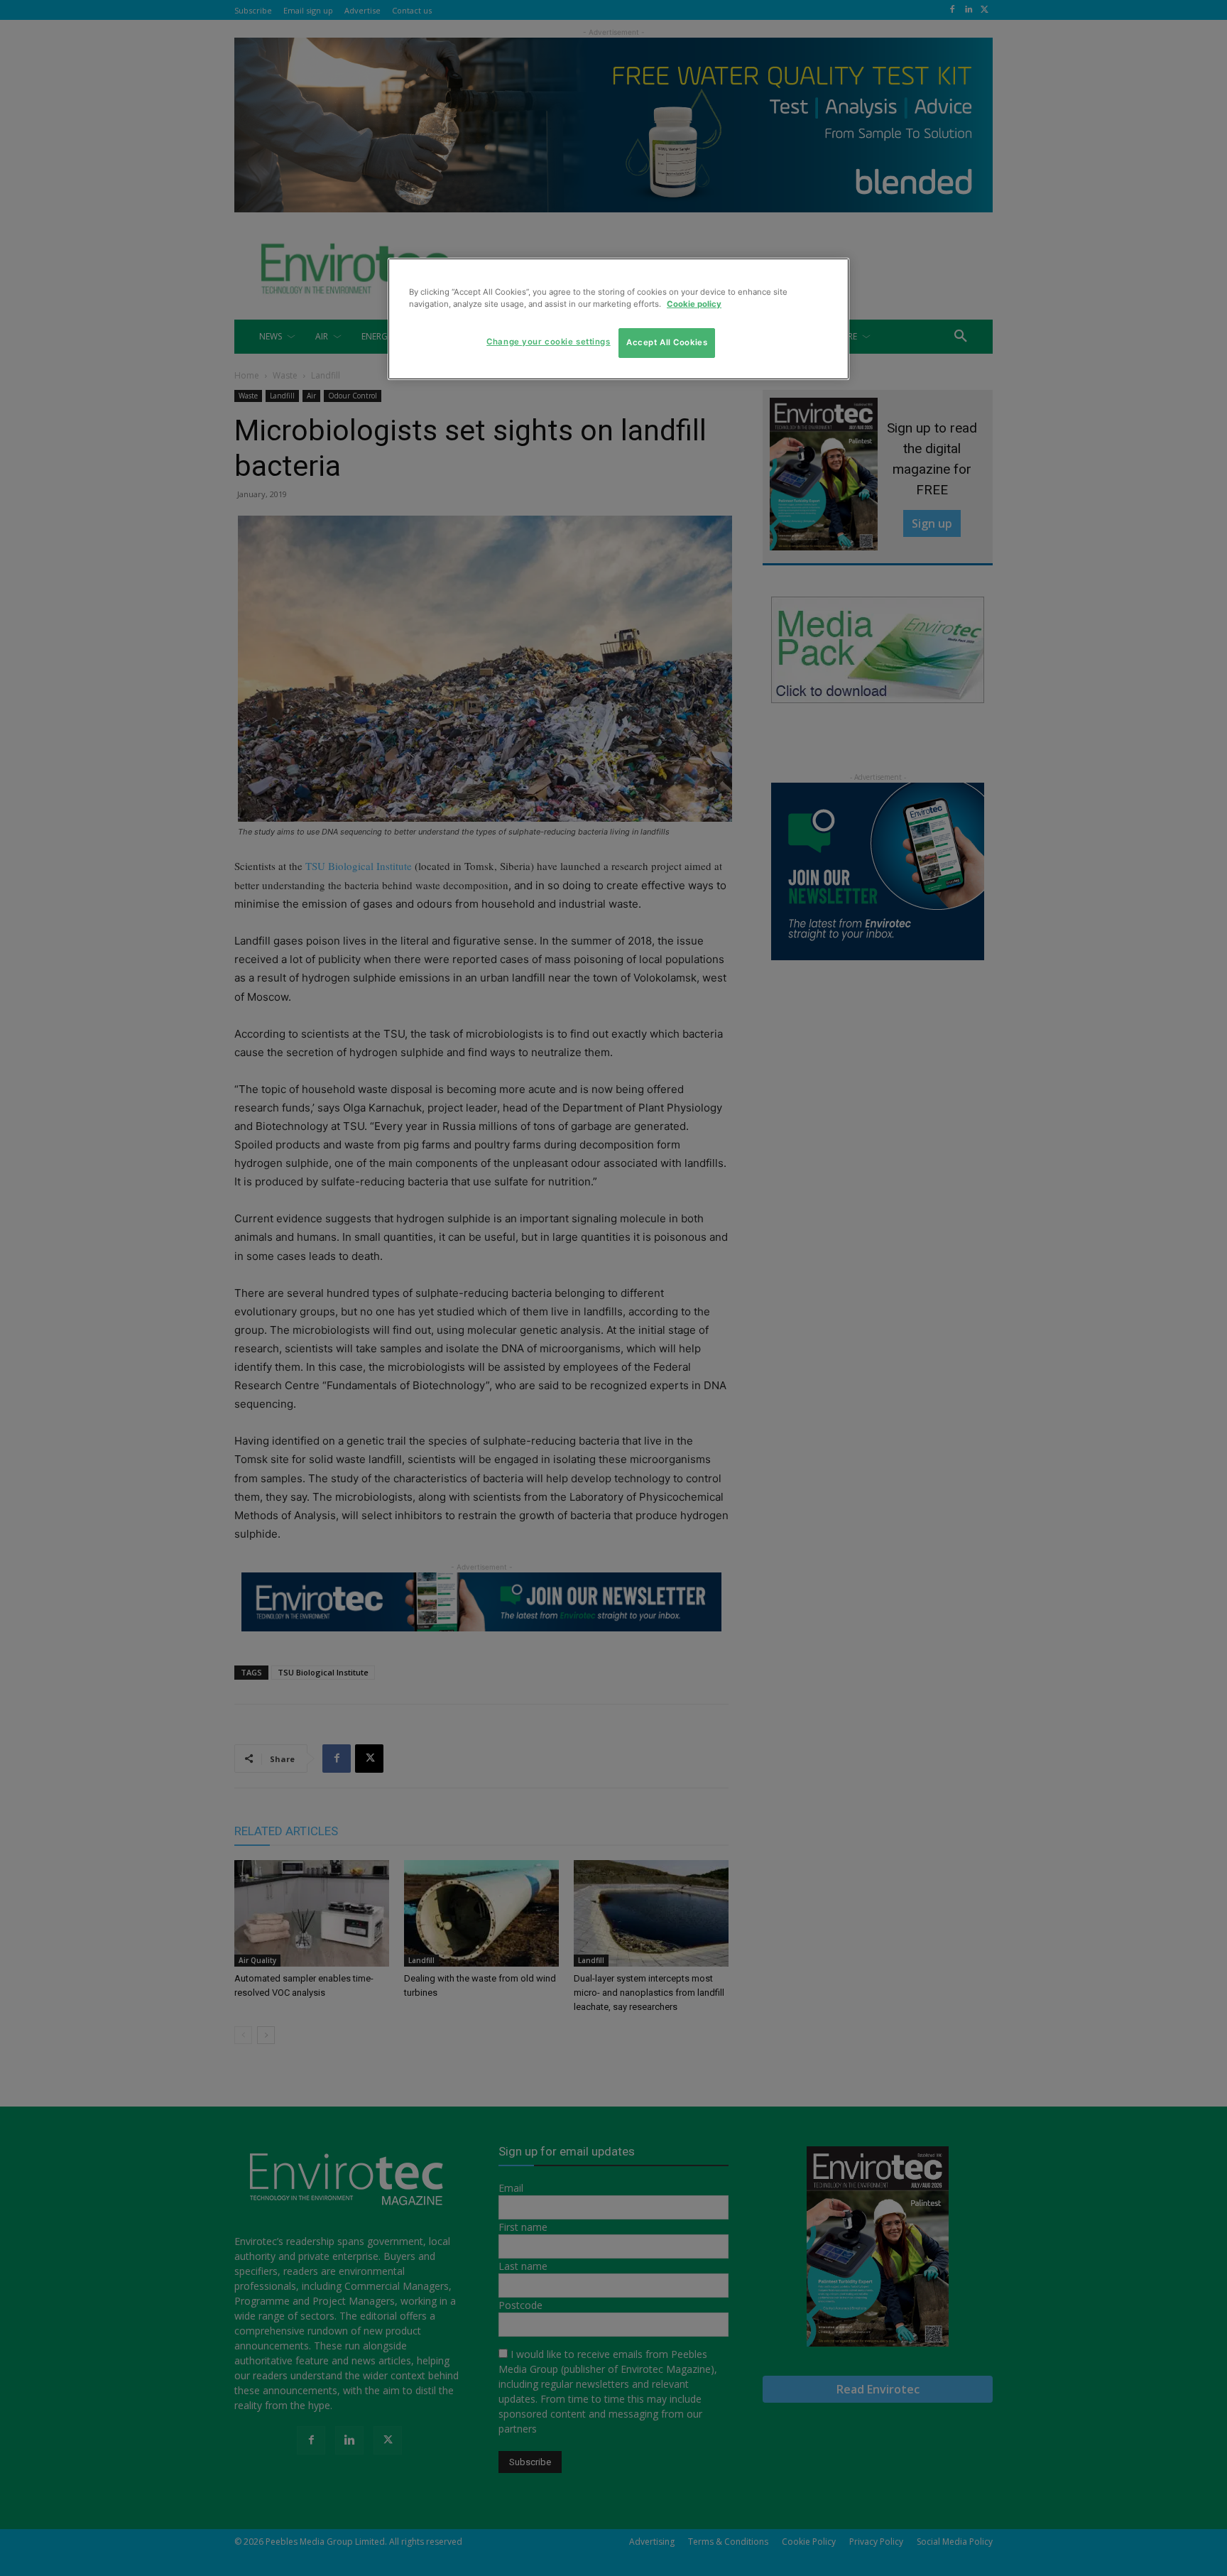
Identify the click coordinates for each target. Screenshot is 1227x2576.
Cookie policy (694, 304)
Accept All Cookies (667, 342)
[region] (618, 319)
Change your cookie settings (548, 342)
